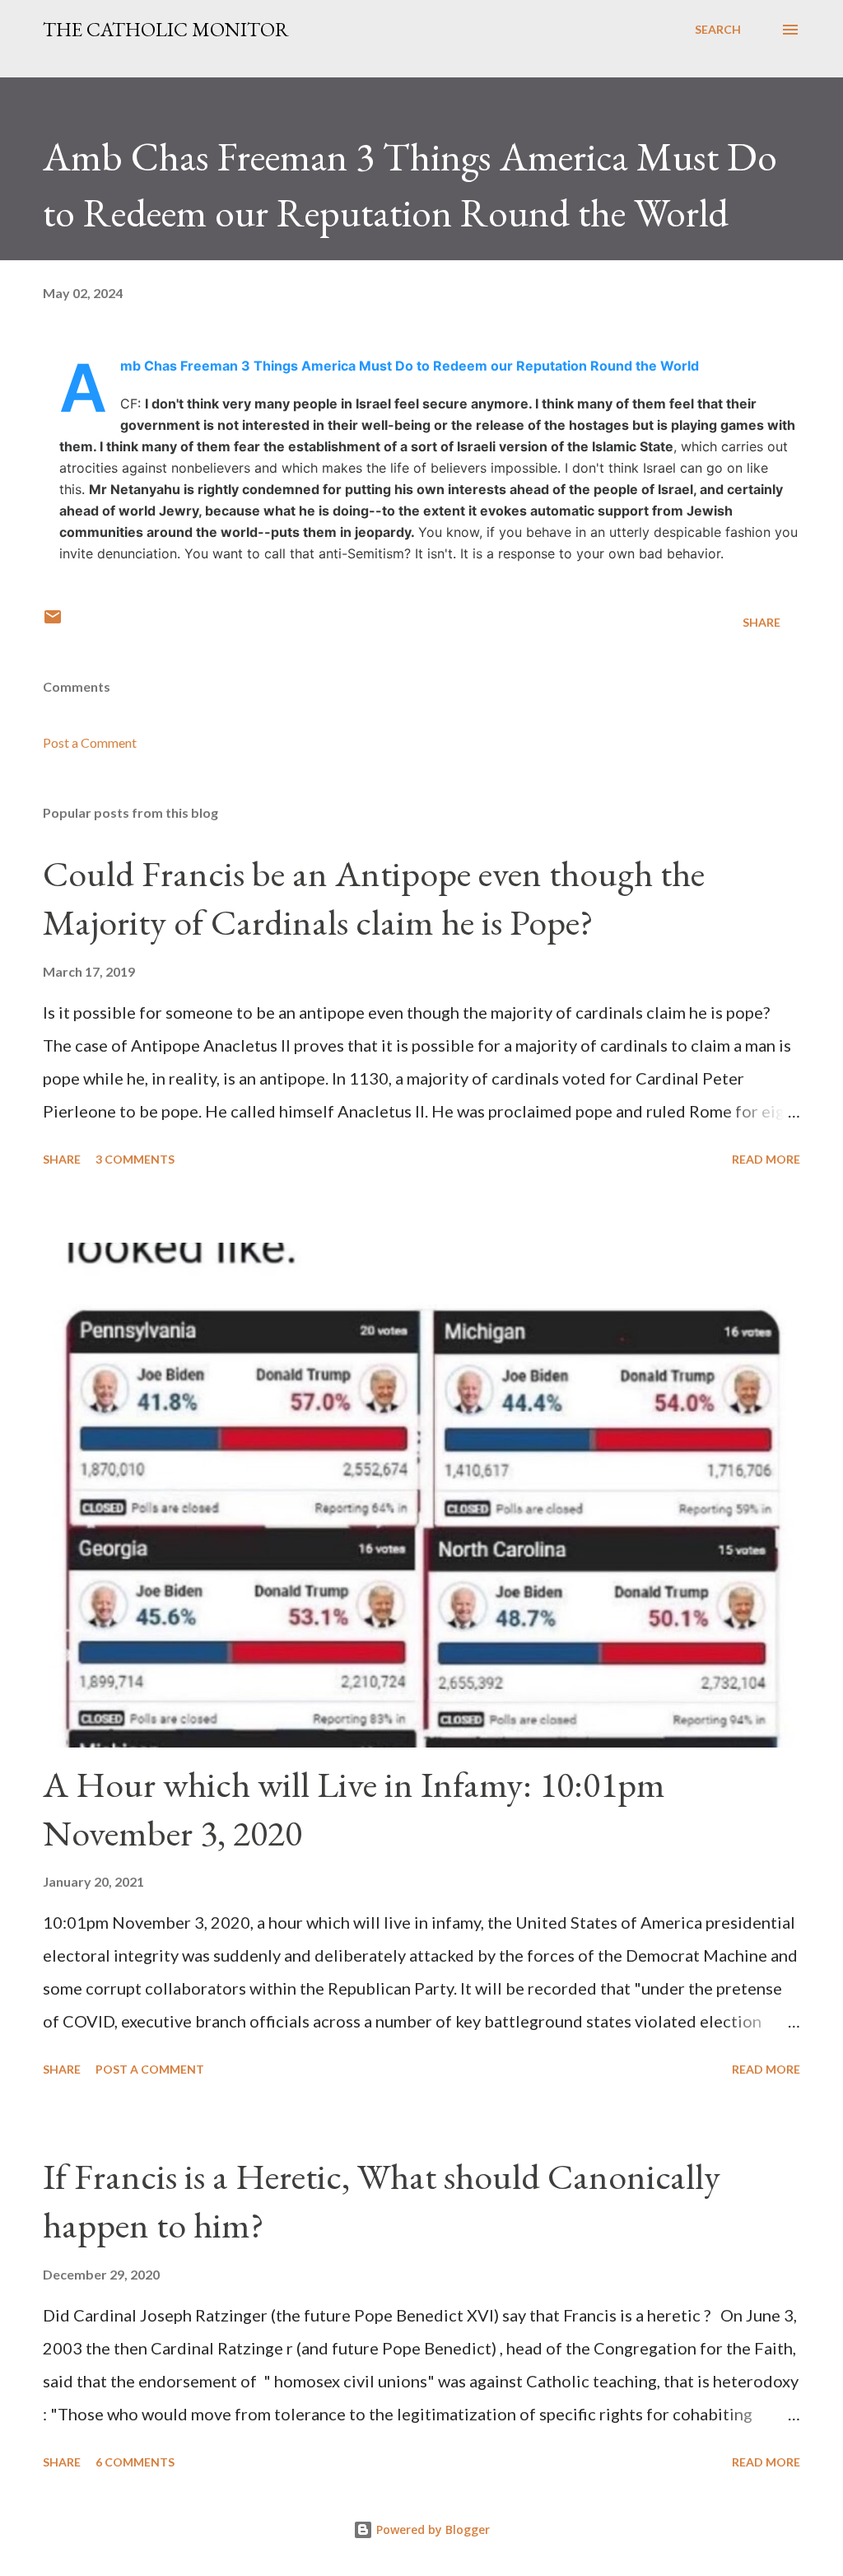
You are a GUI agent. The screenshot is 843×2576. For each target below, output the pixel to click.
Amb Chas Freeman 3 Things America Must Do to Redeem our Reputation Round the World (410, 366)
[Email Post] (53, 622)
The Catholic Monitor (166, 29)
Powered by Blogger (431, 2529)
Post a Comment (90, 742)
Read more (766, 1159)
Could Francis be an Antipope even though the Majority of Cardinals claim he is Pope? (374, 898)
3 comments (135, 1159)
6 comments (135, 2462)
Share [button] (761, 622)
